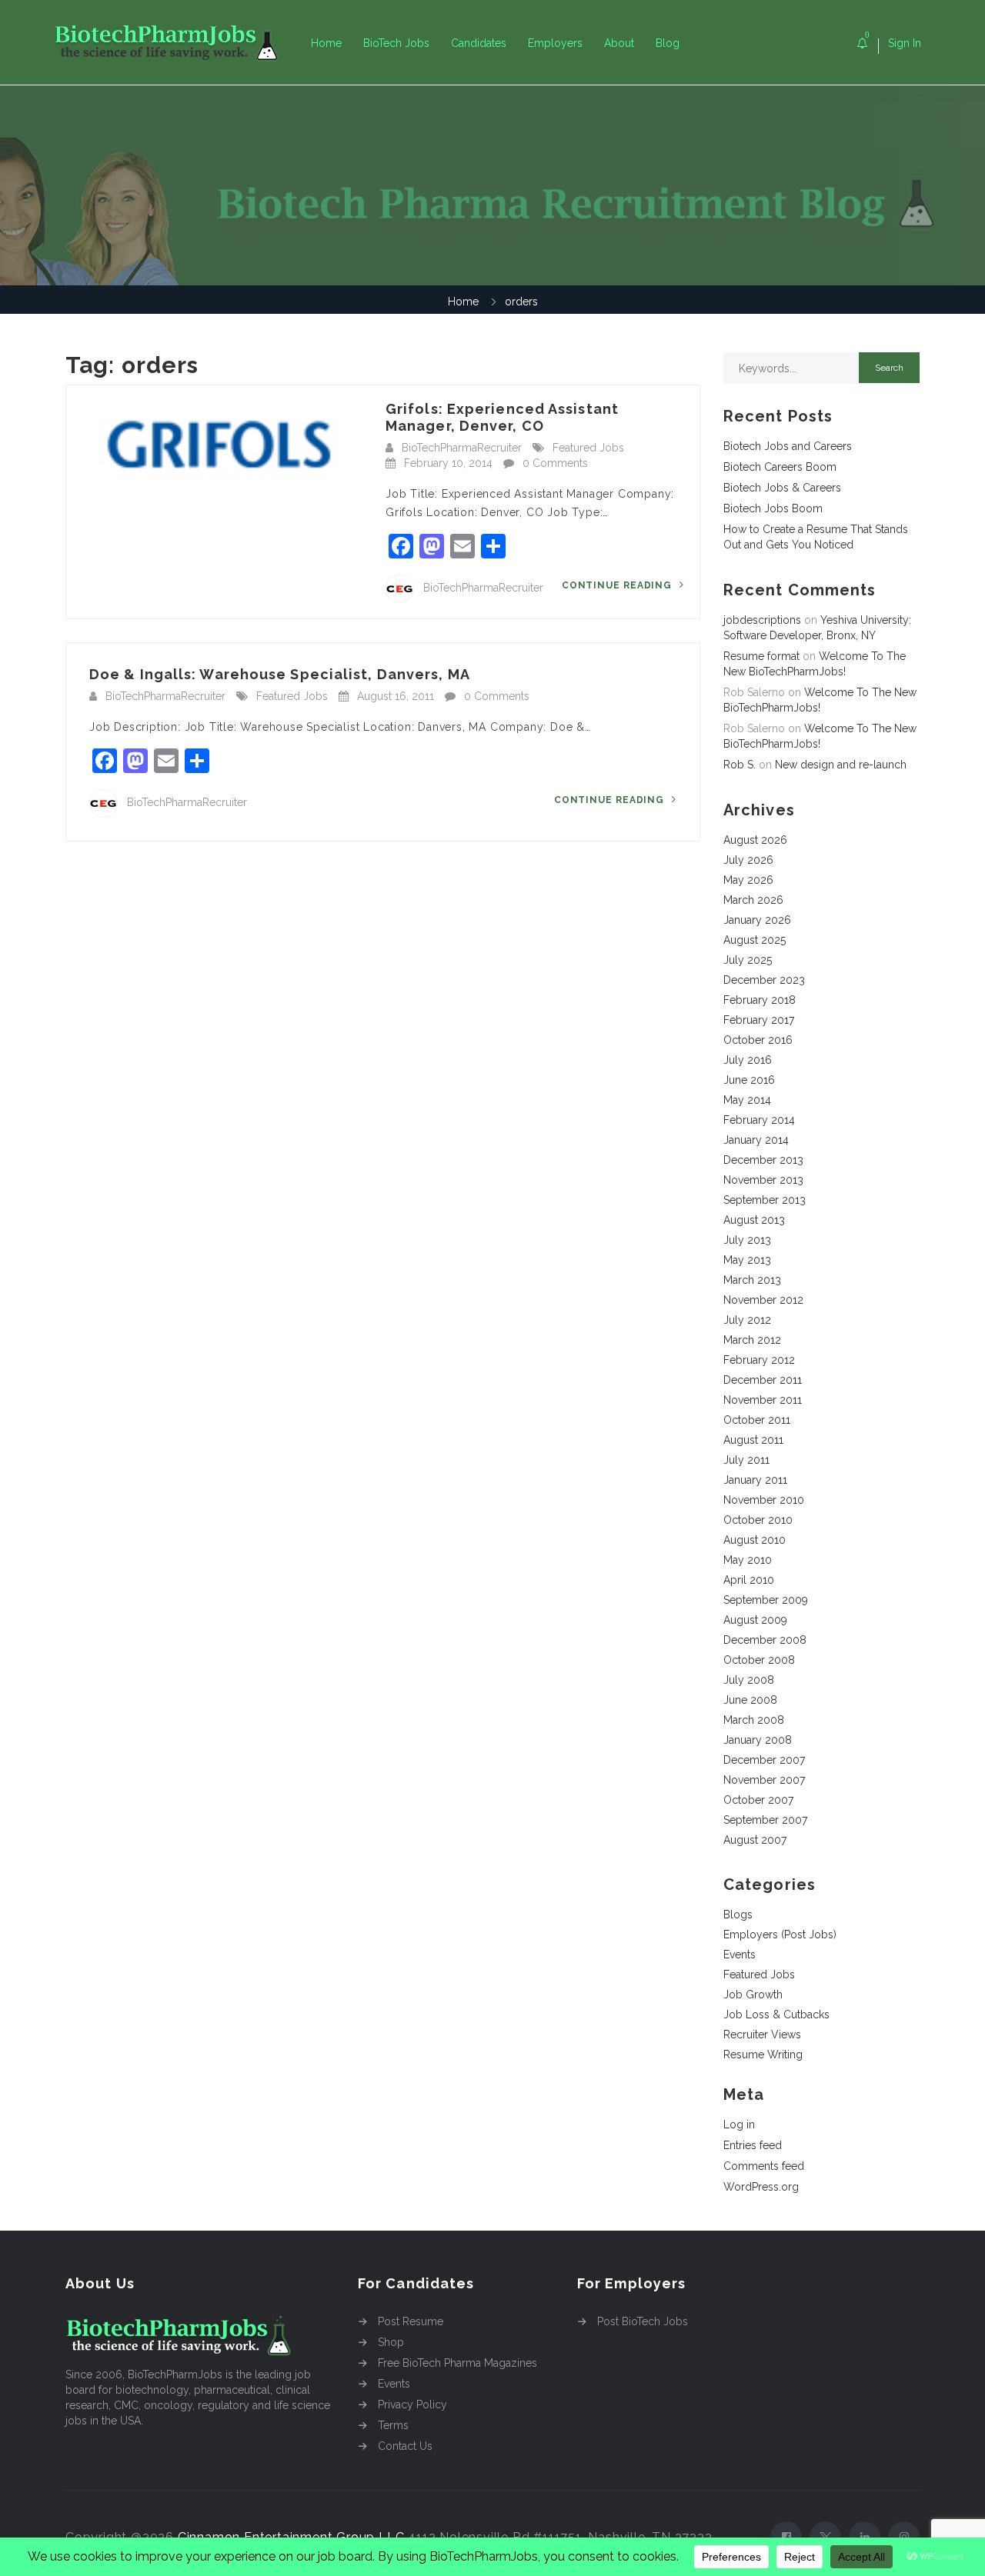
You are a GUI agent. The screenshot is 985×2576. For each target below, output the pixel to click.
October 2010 (758, 1520)
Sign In (905, 43)
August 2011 (753, 1440)
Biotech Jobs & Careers (782, 488)
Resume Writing (763, 2054)
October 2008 (759, 1660)
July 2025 (748, 960)
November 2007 (764, 1780)
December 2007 (764, 1760)
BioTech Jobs (396, 43)
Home (326, 43)
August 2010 (755, 1540)
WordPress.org (761, 2187)
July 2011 (746, 1460)
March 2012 (752, 1340)
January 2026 (757, 920)
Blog (668, 43)
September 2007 (765, 1820)
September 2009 (766, 1600)
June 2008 (750, 1700)
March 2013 (752, 1280)
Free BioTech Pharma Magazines (457, 2363)
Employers (555, 43)
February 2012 (759, 1360)
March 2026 (753, 900)
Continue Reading (618, 585)
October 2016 (758, 1040)
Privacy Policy (412, 2404)
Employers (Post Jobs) (780, 1934)
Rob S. (740, 765)
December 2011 (763, 1380)
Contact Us (405, 2446)
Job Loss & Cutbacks (776, 2014)
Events (740, 1954)
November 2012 (763, 1300)
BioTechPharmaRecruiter (462, 448)
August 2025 (755, 940)
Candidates (479, 43)
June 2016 (749, 1080)
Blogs (738, 1915)
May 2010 (748, 1560)
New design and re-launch (841, 765)
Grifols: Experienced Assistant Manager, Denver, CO (502, 417)
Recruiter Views (762, 2034)
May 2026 (748, 880)
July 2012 (747, 1320)
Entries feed (753, 2145)
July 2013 (747, 1240)
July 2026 (748, 860)
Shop (391, 2342)
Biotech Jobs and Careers (788, 446)
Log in (739, 2124)
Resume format (761, 656)
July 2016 (748, 1060)
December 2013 (763, 1160)
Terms (393, 2425)
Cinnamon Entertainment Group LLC (291, 2537)
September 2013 (765, 1200)
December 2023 (764, 980)
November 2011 (763, 1400)
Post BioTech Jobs (643, 2321)
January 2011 (755, 1480)
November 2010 (764, 1500)
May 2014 (747, 1100)
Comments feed (764, 2166)
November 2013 (763, 1180)
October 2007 (758, 1800)
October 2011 (757, 1420)
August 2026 (755, 840)
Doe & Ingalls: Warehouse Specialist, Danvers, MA (280, 674)
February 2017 (759, 1020)
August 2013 (754, 1220)
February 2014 (759, 1120)
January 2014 (756, 1140)
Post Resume (411, 2321)
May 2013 (747, 1260)
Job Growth (753, 1994)
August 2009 (755, 1620)
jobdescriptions (762, 620)
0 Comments (555, 463)
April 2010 (749, 1580)
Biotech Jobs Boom (773, 508)
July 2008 (749, 1680)
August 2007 (755, 1840)
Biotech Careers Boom (780, 467)
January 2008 (758, 1740)
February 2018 (760, 1000)
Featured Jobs (588, 448)
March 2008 (754, 1720)
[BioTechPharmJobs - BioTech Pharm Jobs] (177, 43)
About (619, 43)
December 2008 (765, 1640)
